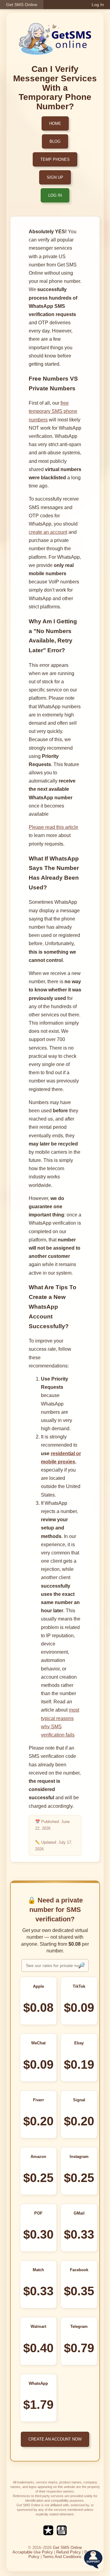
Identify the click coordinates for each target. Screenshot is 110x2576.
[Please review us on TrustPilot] (48, 2534)
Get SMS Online (22, 5)
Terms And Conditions (62, 2557)
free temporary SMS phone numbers (53, 411)
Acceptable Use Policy (33, 2552)
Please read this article (53, 827)
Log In (98, 5)
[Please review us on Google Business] (62, 2534)
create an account (48, 532)
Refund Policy (69, 2552)
